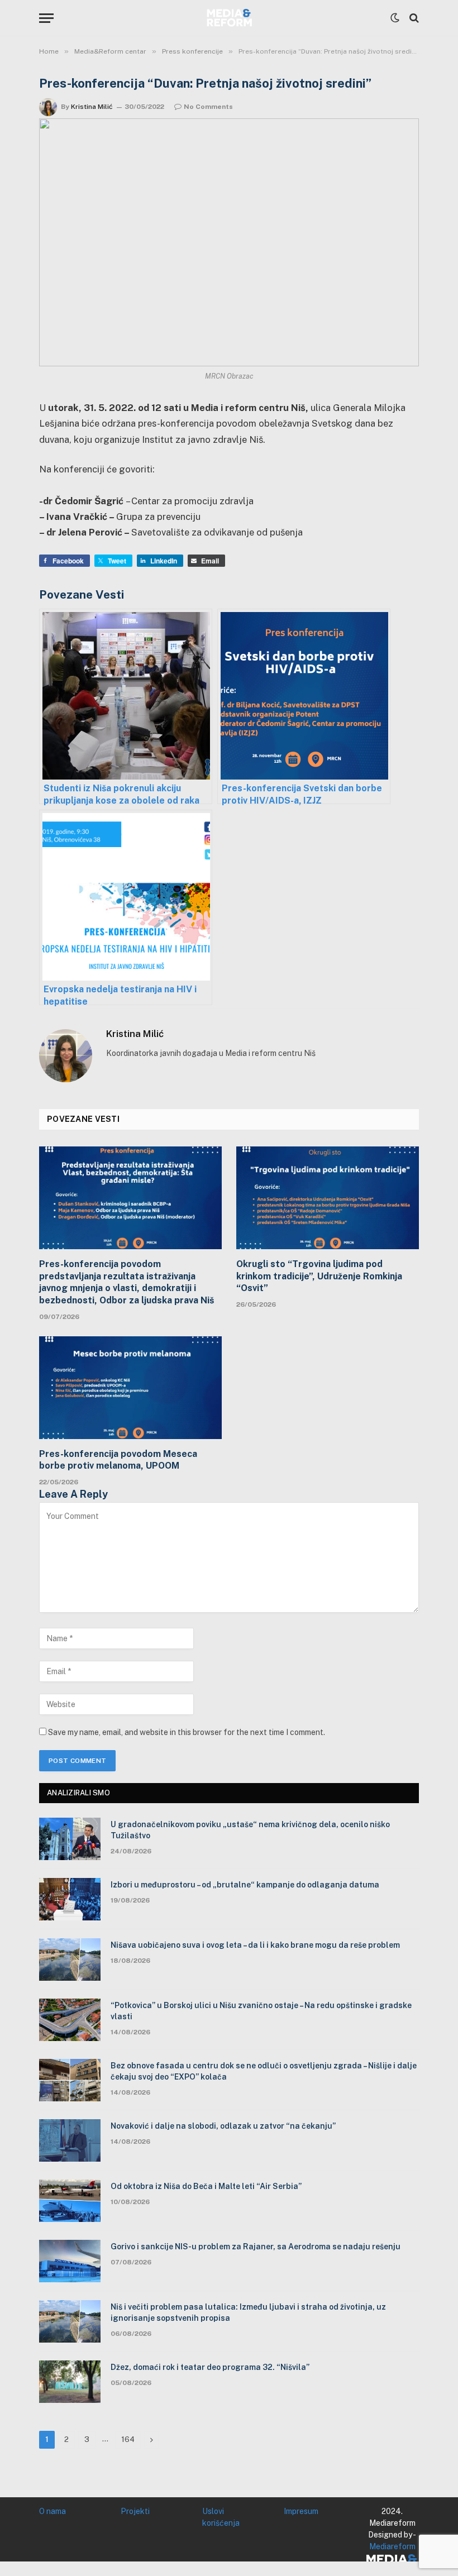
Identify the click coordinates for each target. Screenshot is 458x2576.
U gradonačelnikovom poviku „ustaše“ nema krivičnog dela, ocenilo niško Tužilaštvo (250, 1830)
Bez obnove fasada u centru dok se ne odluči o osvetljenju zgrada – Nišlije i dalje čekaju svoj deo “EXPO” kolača (264, 2071)
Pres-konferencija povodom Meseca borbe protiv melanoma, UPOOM (118, 1460)
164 (128, 2439)
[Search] (413, 18)
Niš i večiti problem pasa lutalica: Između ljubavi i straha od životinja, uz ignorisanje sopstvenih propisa (248, 2312)
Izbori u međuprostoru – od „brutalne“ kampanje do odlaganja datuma (245, 1885)
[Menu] (46, 18)
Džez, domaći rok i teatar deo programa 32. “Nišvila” (210, 2367)
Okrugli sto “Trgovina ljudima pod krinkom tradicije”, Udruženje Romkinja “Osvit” (319, 1276)
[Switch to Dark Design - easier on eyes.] (395, 18)
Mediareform (392, 2546)
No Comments (208, 107)
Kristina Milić (92, 107)
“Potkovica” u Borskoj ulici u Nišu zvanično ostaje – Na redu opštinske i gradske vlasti (261, 2011)
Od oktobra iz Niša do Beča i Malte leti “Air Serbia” (206, 2186)
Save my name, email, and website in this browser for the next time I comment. (187, 1732)
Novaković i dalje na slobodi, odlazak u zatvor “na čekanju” (223, 2126)
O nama (53, 2511)
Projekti (135, 2511)
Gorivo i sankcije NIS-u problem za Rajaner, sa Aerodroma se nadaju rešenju (256, 2247)
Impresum (301, 2511)
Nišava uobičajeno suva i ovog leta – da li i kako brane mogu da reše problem (255, 1945)
